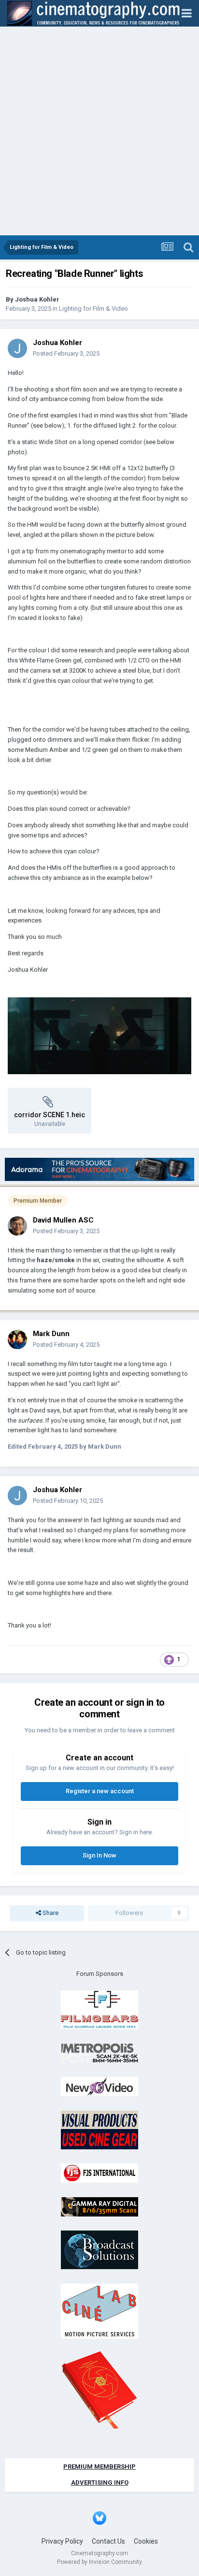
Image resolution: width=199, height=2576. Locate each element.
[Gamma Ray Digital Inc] (99, 2206)
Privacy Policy (62, 2541)
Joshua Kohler (37, 299)
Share (50, 1913)
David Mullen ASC (63, 1220)
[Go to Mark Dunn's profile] (17, 1339)
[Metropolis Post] (99, 2052)
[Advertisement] (99, 131)
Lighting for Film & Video (93, 309)
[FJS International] (99, 2172)
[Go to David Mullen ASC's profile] (17, 1226)
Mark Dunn (51, 1334)
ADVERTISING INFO (100, 2482)
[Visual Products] (99, 2129)
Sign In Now (99, 1855)
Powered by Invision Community (99, 2562)
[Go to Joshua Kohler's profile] (17, 348)
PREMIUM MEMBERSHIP (99, 2467)
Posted (66, 353)
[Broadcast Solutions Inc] (99, 2249)
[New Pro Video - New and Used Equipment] (99, 2086)
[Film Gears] (99, 2009)
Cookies (146, 2541)
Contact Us (108, 2541)
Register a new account (100, 1791)
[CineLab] (99, 2310)
